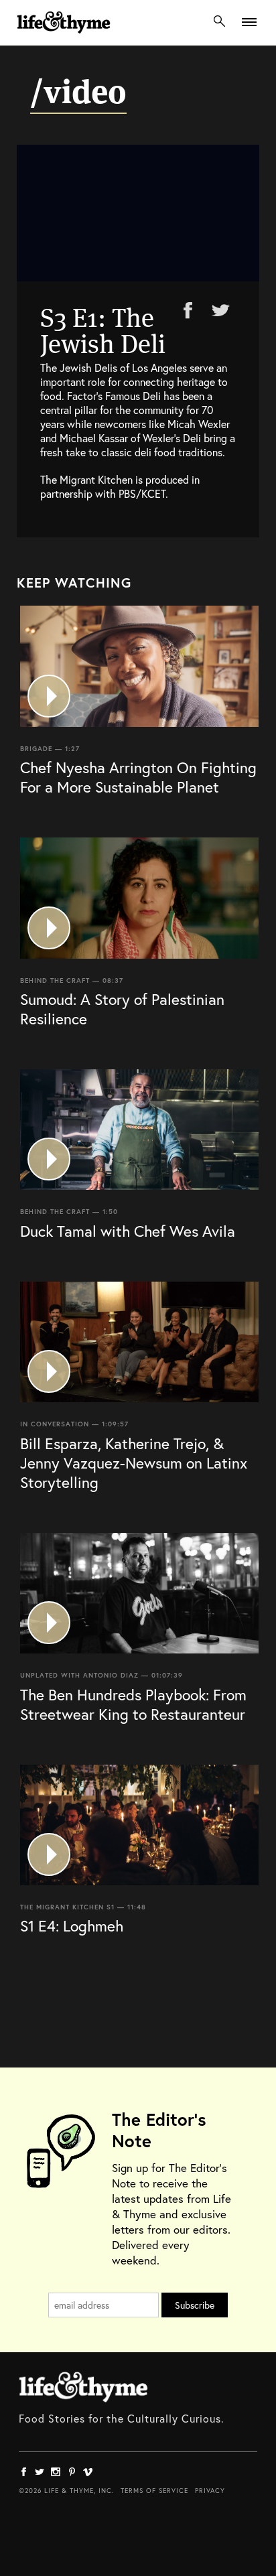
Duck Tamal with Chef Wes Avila (128, 1231)
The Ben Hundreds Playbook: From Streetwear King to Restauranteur (133, 1704)
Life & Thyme (83, 2387)
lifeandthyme (64, 37)
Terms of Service (154, 2491)
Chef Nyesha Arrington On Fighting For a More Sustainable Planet (138, 777)
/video (78, 92)
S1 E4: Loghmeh (72, 1925)
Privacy (210, 2491)
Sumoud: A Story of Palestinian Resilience (122, 1009)
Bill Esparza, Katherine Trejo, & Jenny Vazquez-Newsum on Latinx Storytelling (134, 1463)
